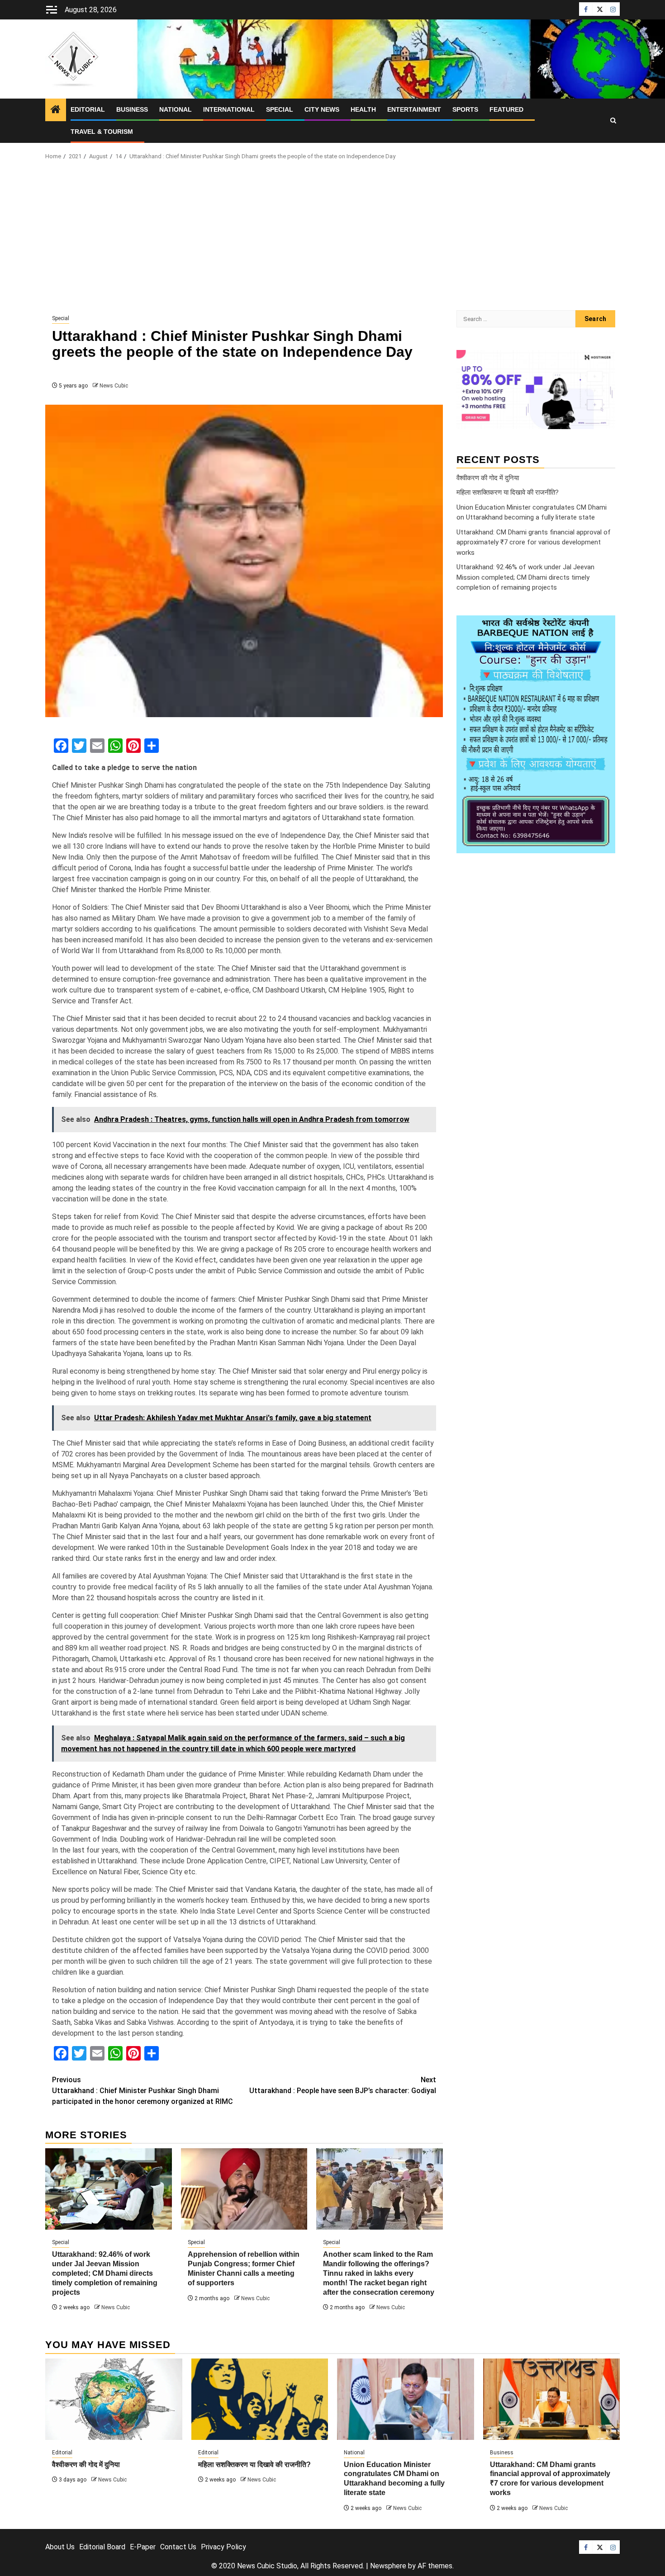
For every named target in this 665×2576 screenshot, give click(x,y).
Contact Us (178, 2547)
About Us (60, 2547)
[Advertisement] (332, 238)
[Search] (613, 121)
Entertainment (414, 109)
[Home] (56, 110)
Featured (506, 109)
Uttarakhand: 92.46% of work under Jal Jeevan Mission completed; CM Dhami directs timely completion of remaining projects (105, 2273)
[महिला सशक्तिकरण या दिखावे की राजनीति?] (260, 2399)
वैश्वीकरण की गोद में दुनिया (488, 477)
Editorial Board (102, 2547)
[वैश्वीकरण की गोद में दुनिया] (114, 2399)
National (176, 109)
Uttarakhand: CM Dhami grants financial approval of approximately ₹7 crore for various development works (534, 542)
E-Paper (143, 2547)
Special (280, 109)
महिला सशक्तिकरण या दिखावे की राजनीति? (508, 492)
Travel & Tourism (102, 132)
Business (132, 109)
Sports (465, 109)
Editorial (88, 109)
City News (322, 109)
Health (363, 109)
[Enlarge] (603, 627)
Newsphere (388, 2566)
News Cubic (114, 386)
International (229, 109)
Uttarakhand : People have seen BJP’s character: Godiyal (343, 2085)
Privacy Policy (223, 2547)
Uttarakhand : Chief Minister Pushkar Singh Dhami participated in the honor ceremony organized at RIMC (142, 2091)
